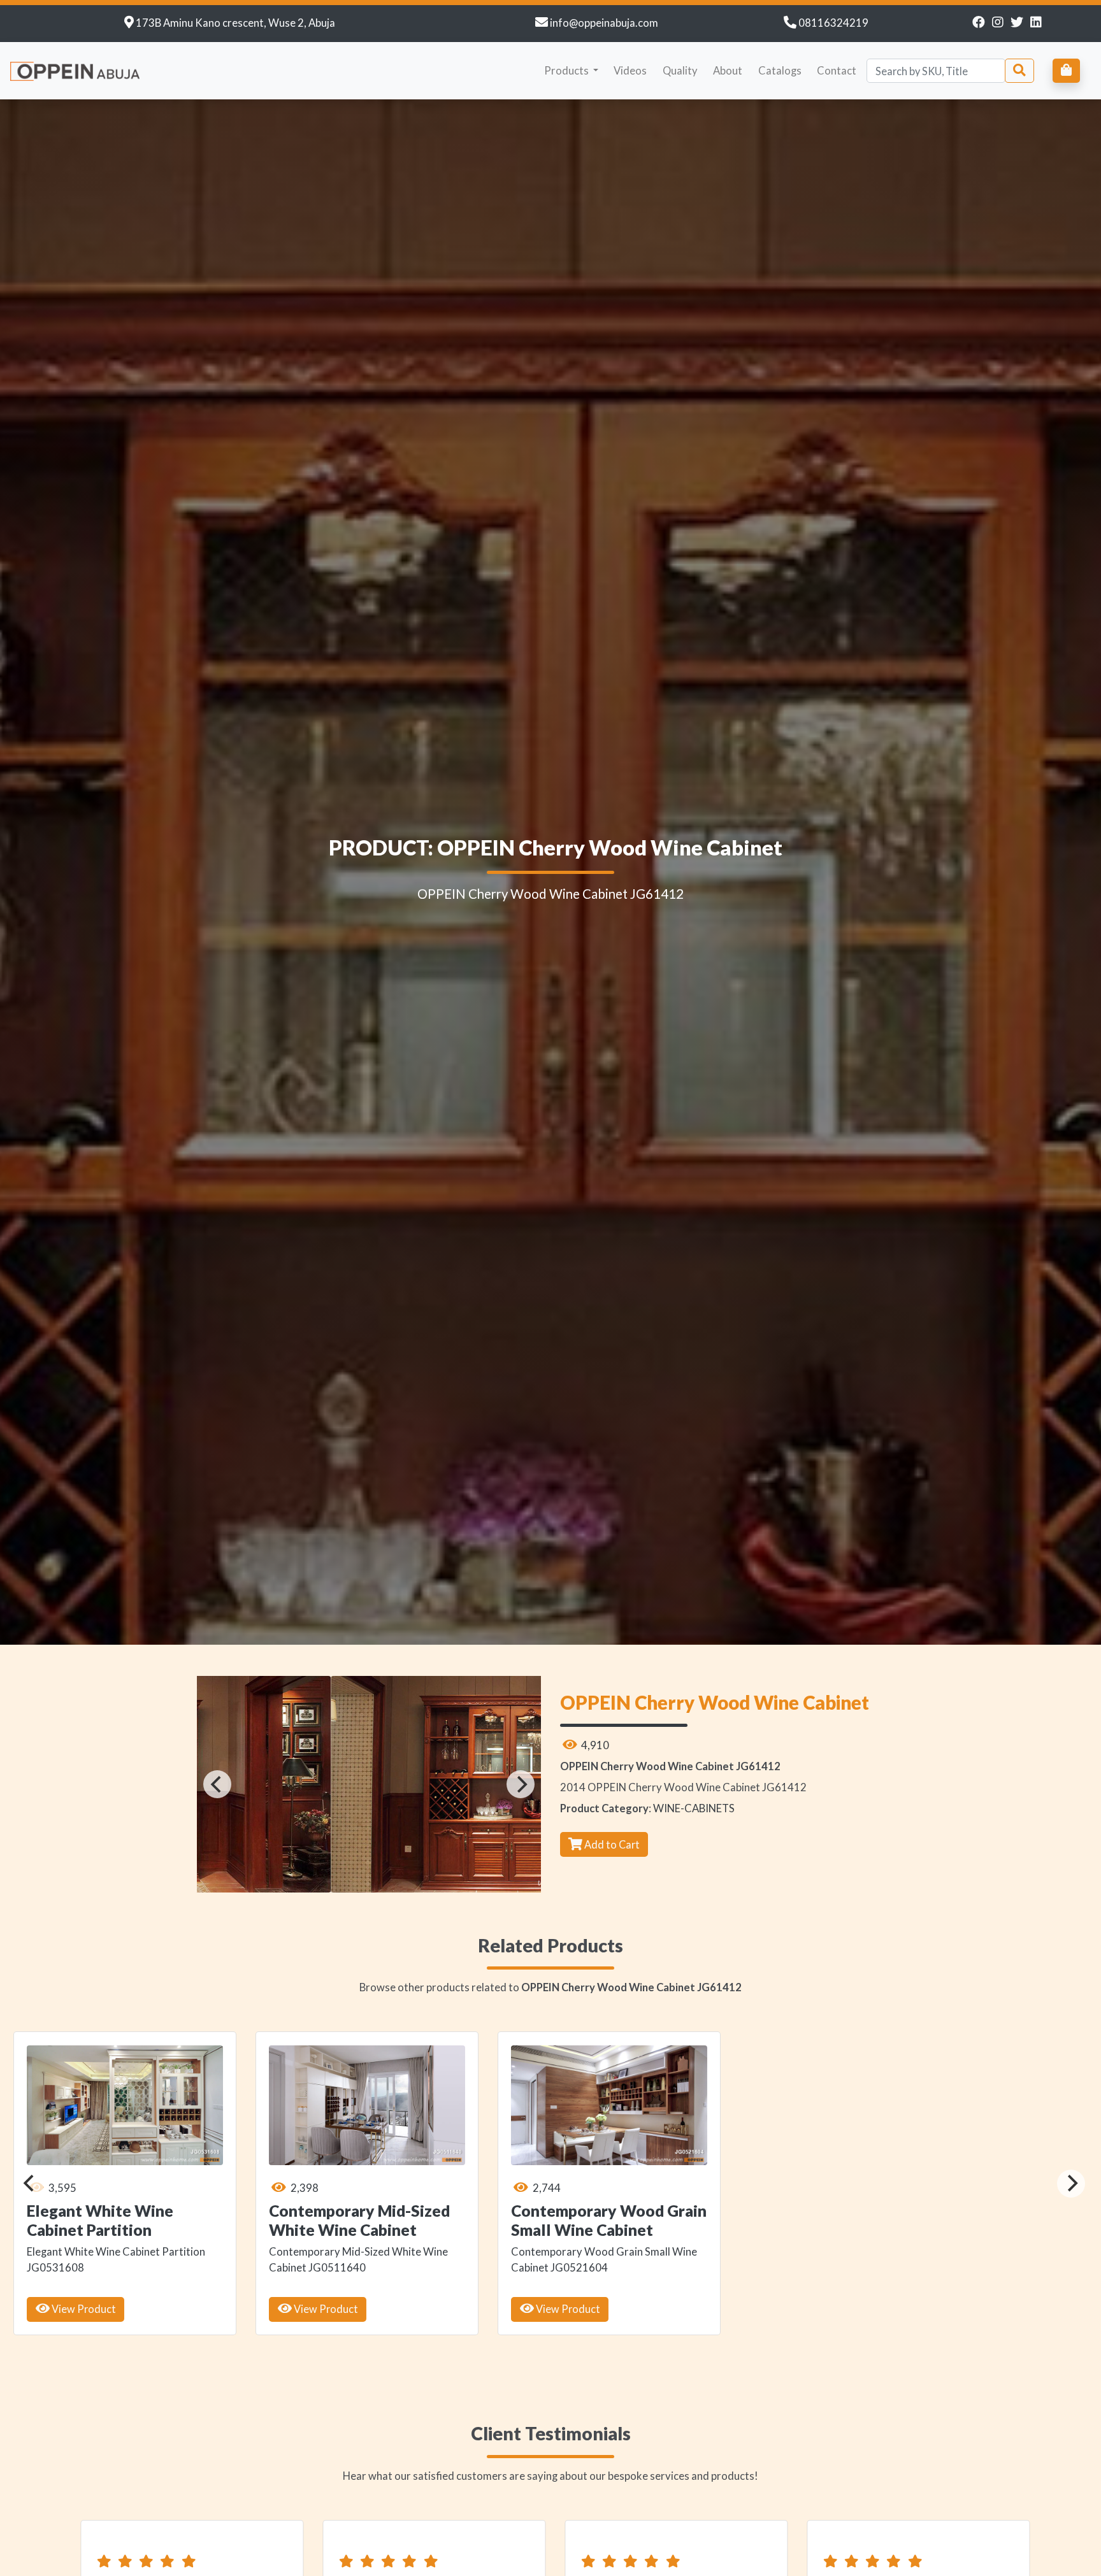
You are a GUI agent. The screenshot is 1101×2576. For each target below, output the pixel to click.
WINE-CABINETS (694, 1808)
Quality (680, 70)
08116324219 (833, 23)
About (728, 70)
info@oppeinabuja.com (604, 23)
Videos (630, 70)
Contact (837, 70)
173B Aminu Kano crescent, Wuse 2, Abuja (235, 23)
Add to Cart (611, 1844)
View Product (79, 2309)
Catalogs (780, 70)
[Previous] (217, 1784)
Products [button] (567, 70)
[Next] (521, 1784)
